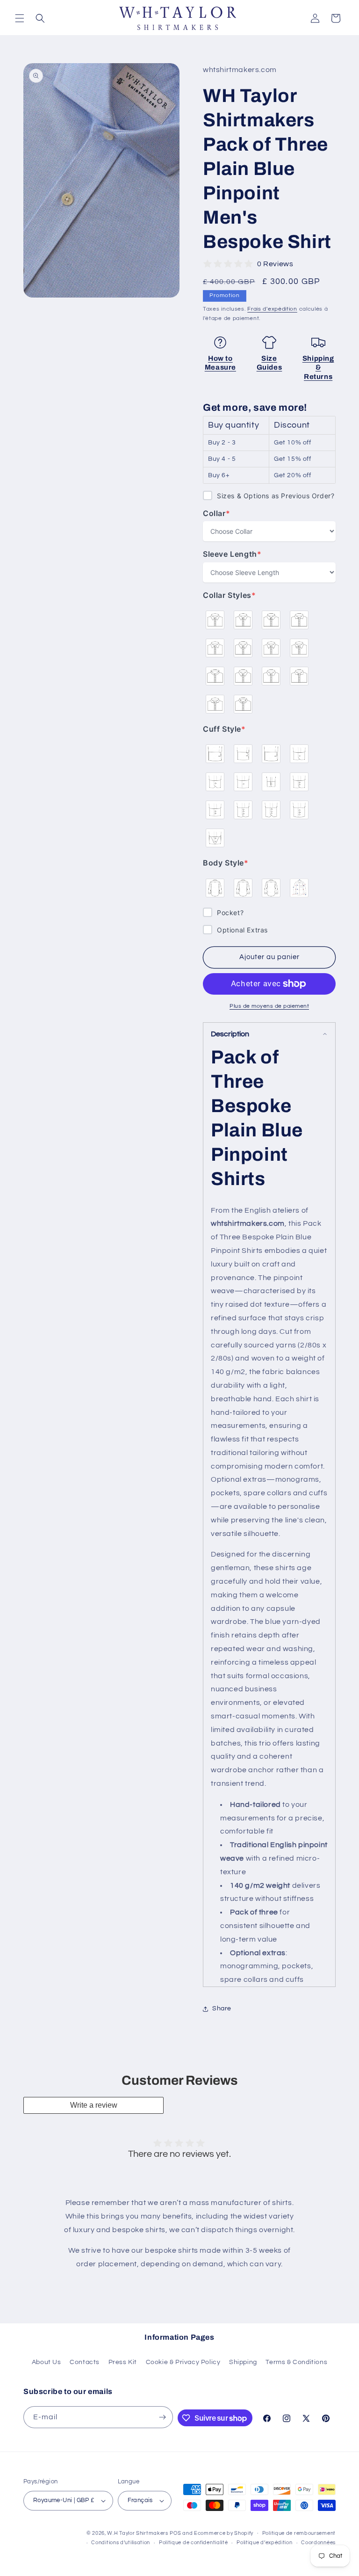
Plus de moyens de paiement (269, 1006)
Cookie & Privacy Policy (183, 2362)
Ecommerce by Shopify (224, 2533)
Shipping (243, 2362)
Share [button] (222, 2008)
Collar (222, 513)
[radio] (215, 620)
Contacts (85, 2362)
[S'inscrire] (162, 2417)
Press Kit (123, 2362)
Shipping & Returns (318, 367)
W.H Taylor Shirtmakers (137, 2533)
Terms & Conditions (296, 2362)
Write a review (94, 2105)
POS (175, 2533)
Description (230, 1034)
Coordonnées (318, 2543)
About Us (47, 2362)
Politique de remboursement (299, 2533)
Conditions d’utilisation (121, 2543)
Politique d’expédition (264, 2543)
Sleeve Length (232, 554)
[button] (20, 18)
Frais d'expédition (272, 309)
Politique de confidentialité (194, 2543)
